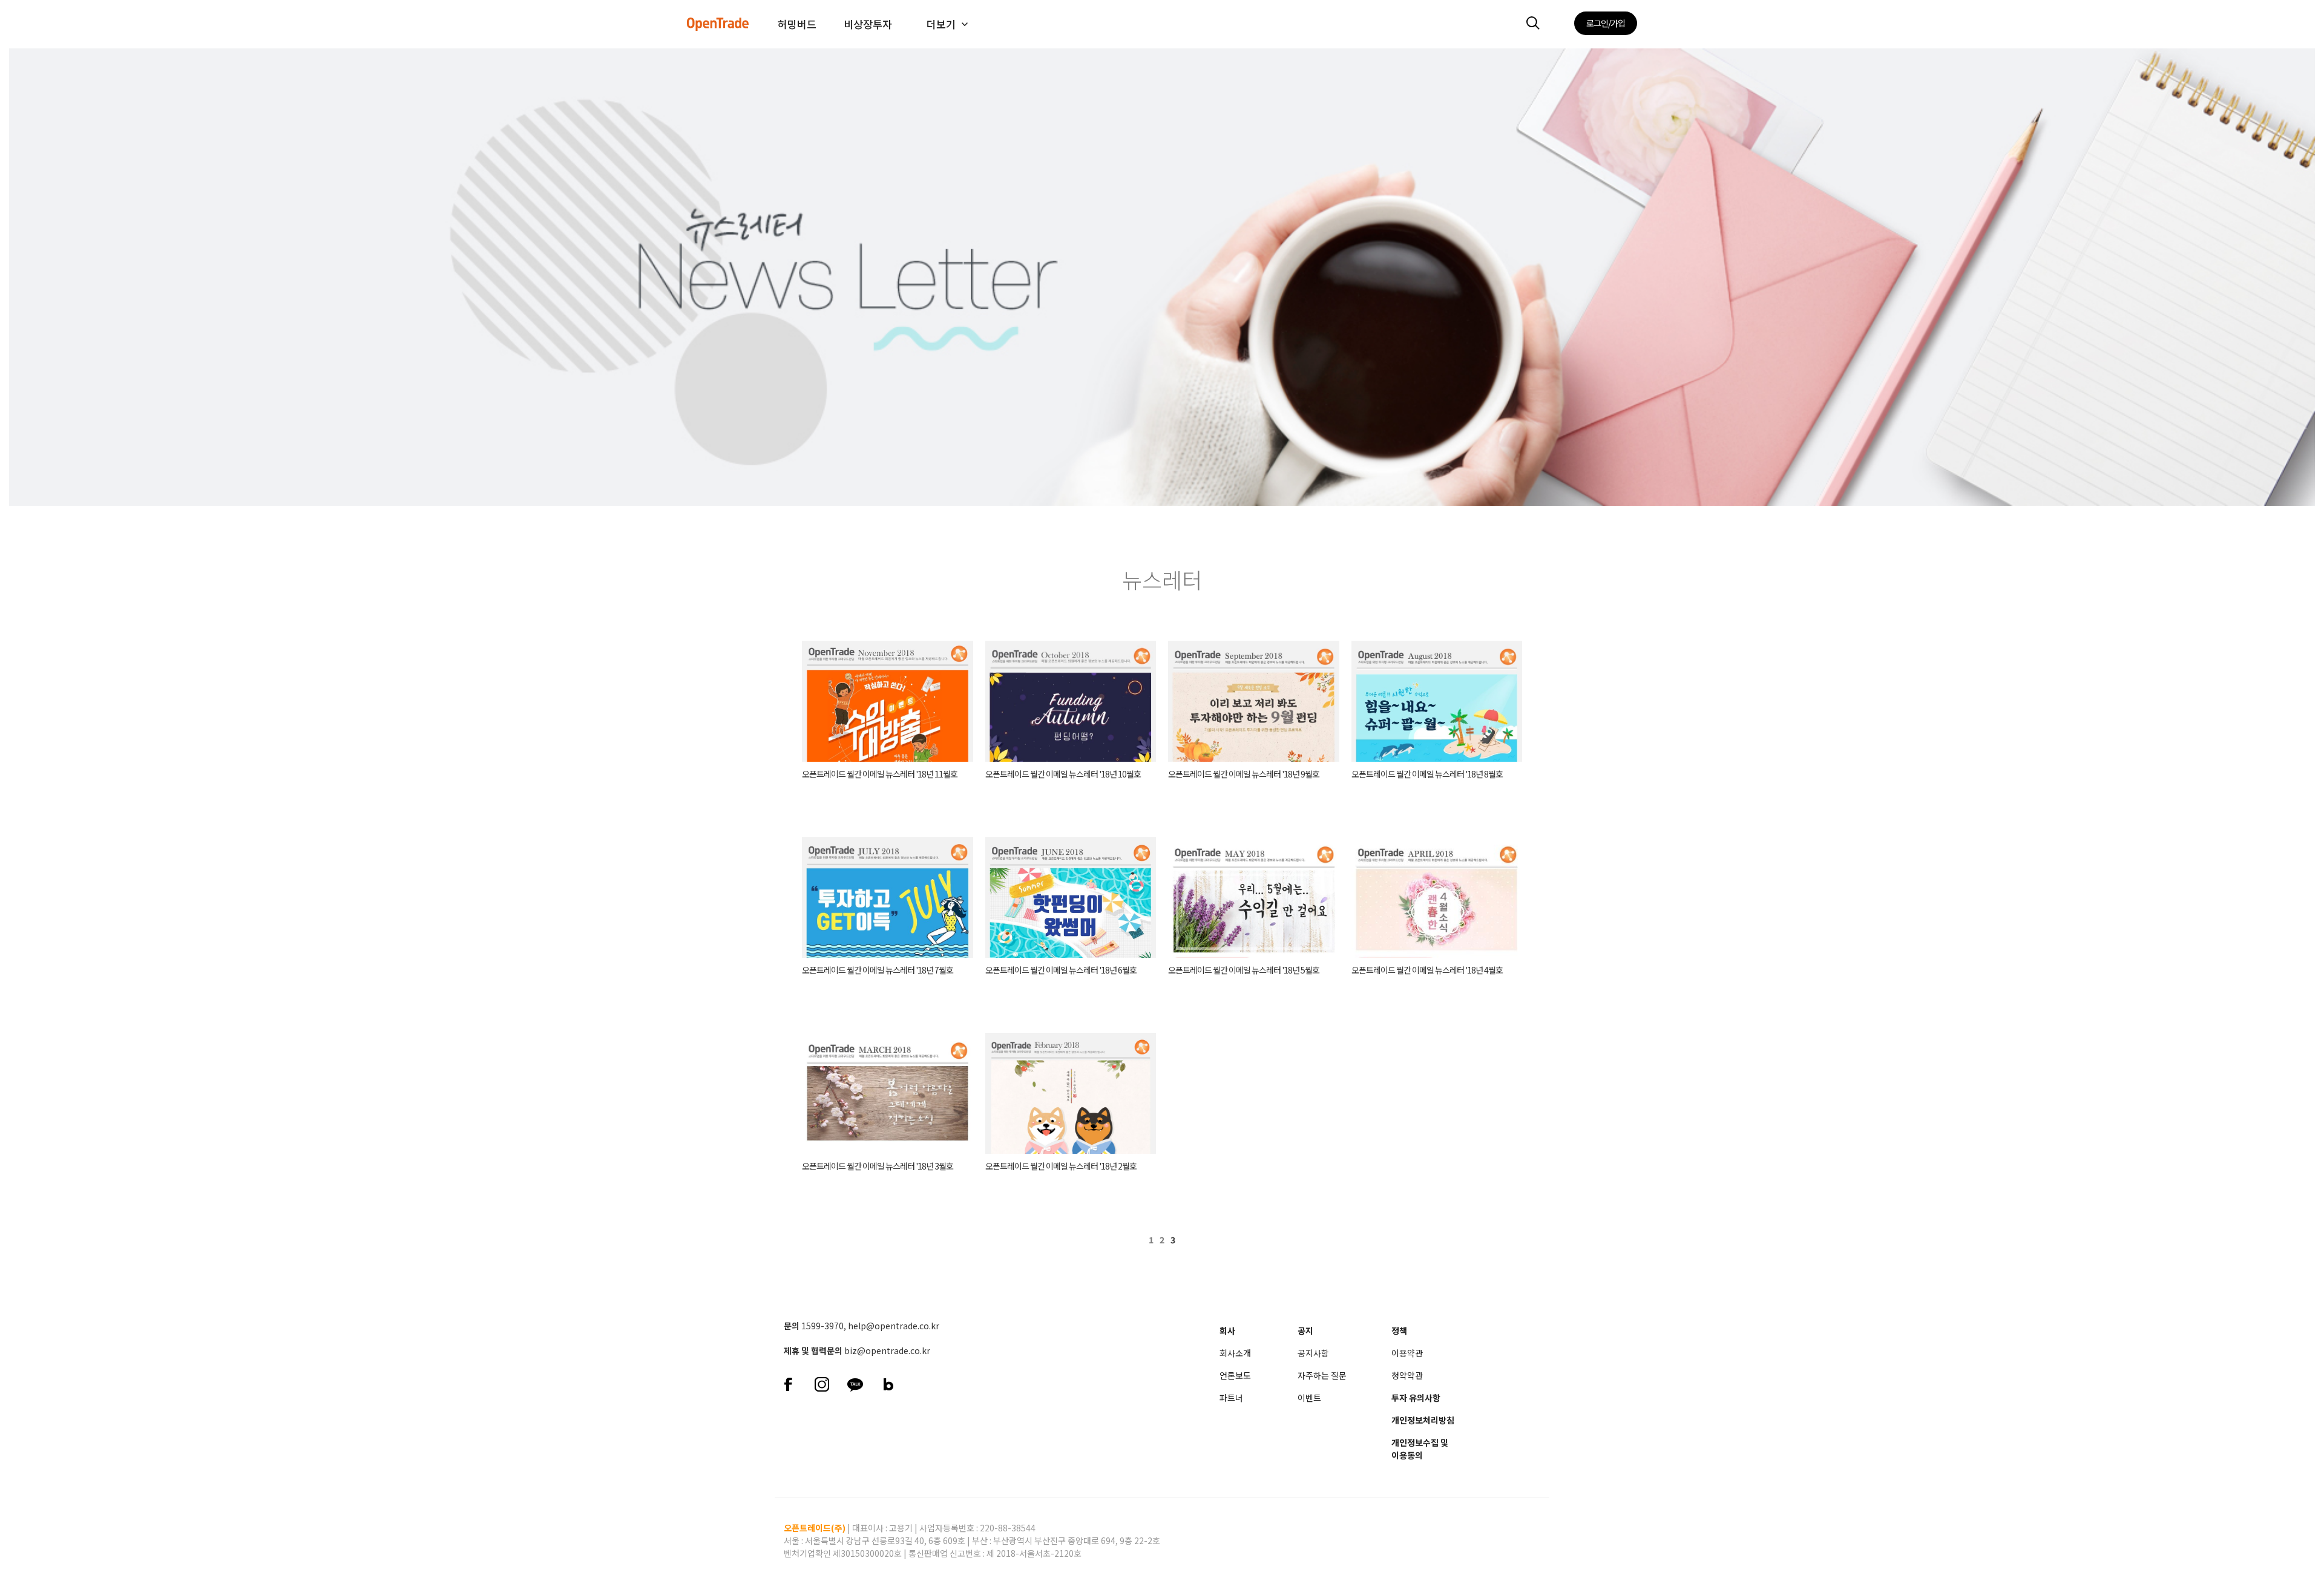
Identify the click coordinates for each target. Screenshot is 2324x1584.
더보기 (941, 24)
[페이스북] (788, 1383)
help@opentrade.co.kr (894, 1326)
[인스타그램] (822, 1383)
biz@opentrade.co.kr (887, 1350)
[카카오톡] (855, 1383)
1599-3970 (822, 1326)
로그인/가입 (1606, 23)
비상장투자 (868, 24)
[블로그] (888, 1383)
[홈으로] (718, 15)
